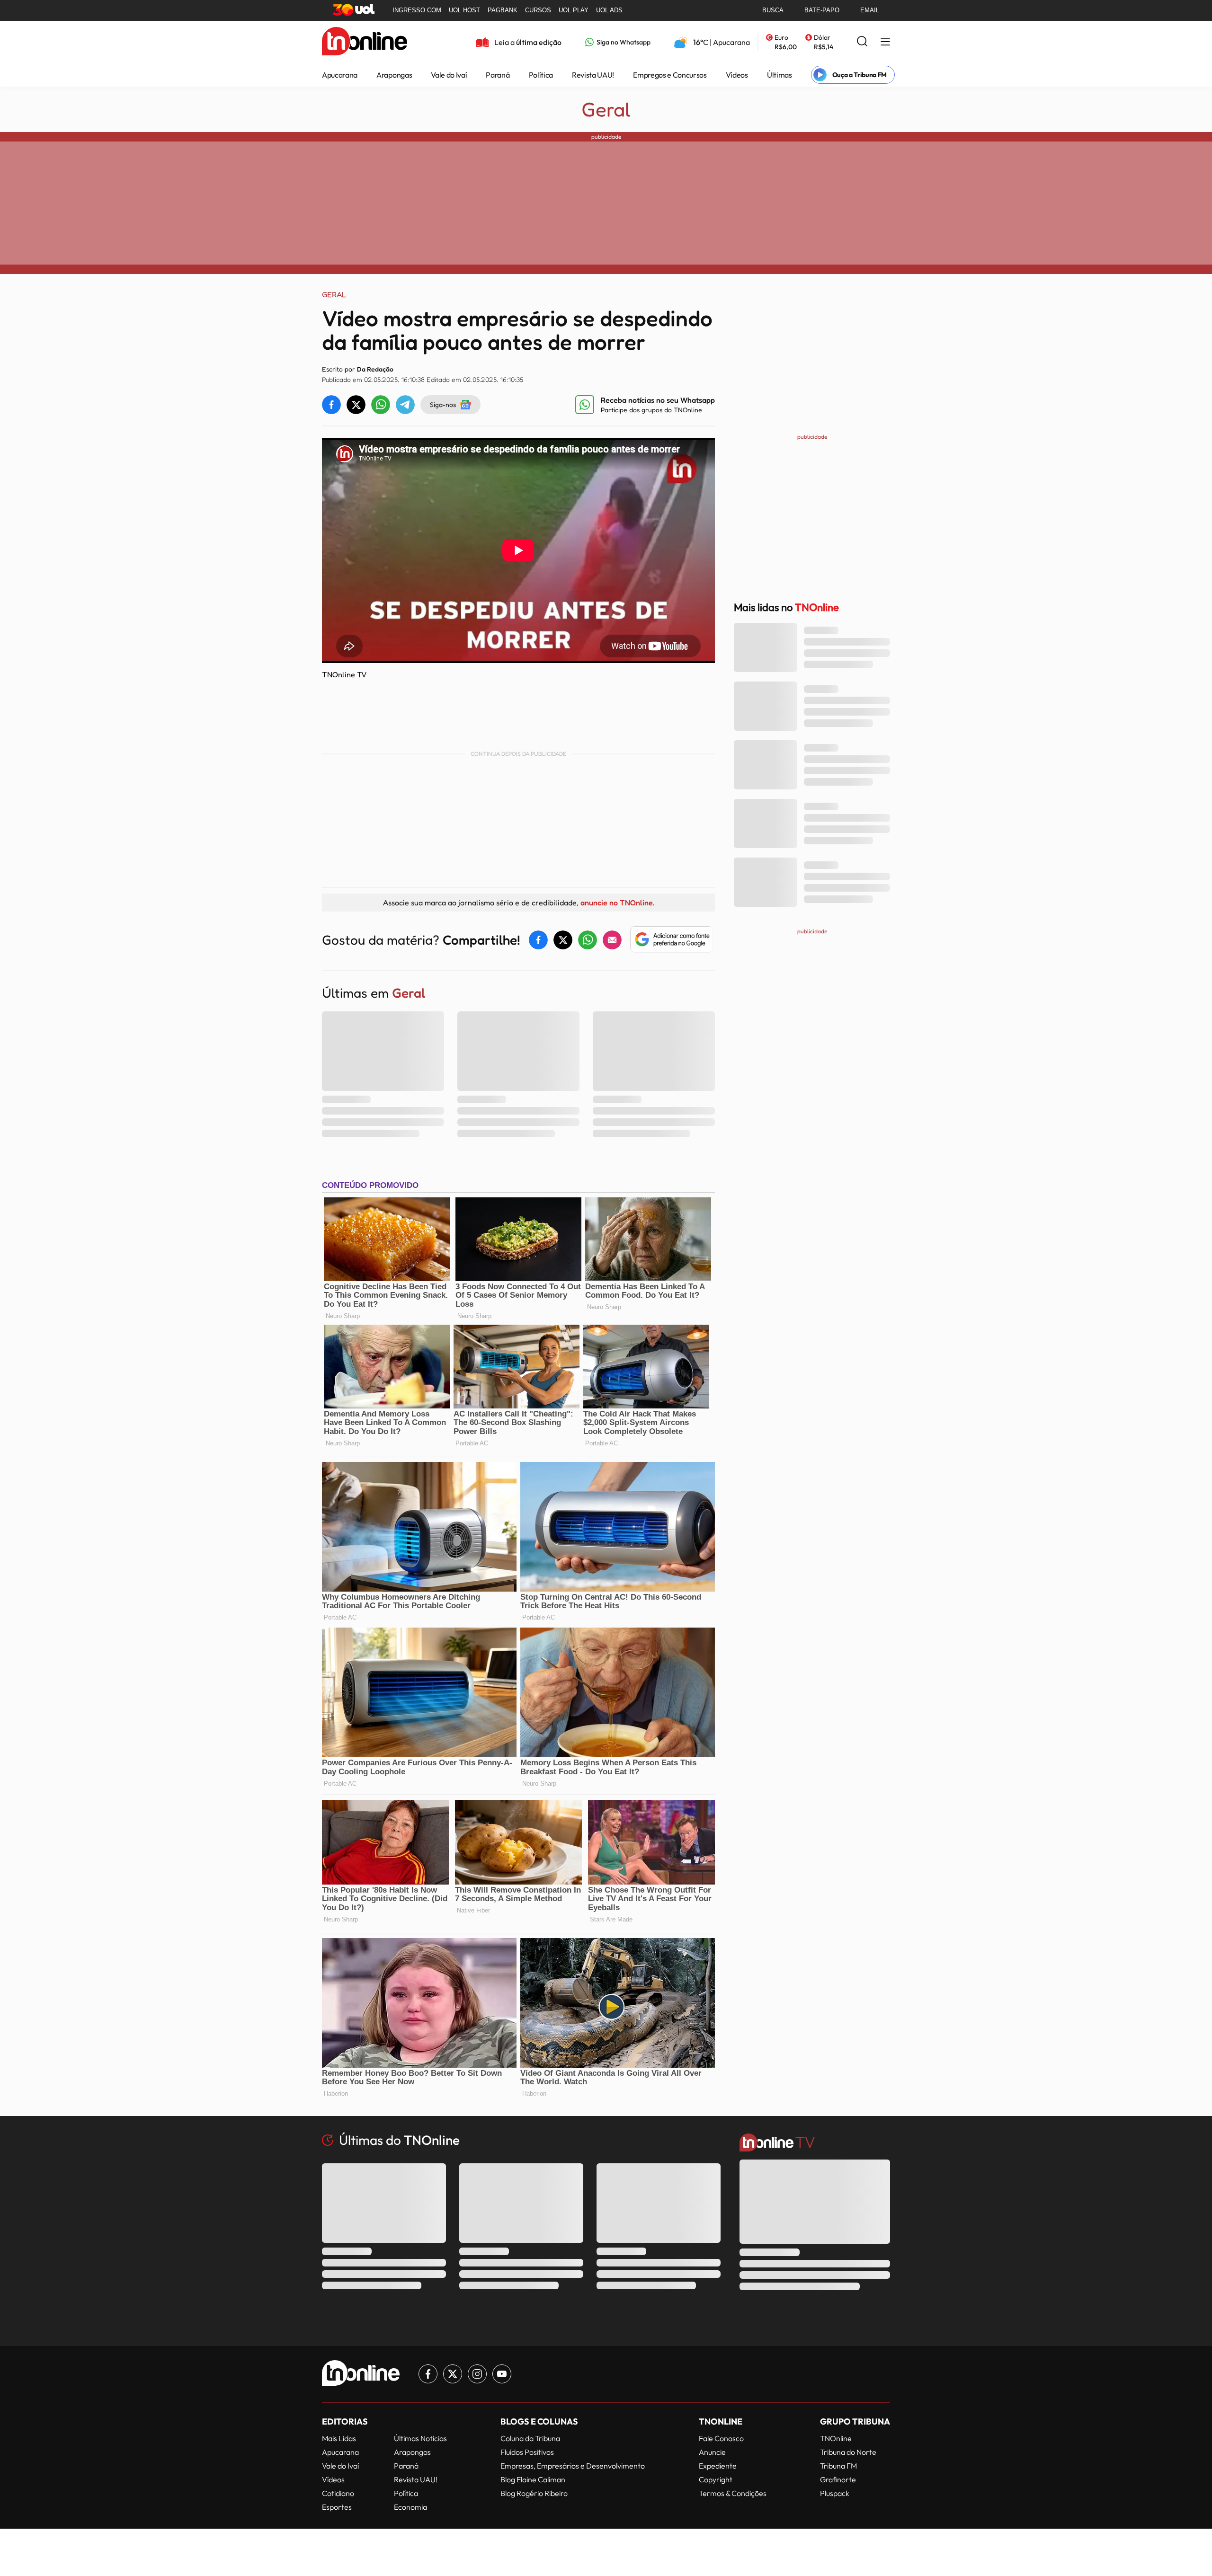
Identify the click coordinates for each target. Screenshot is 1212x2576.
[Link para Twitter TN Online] (453, 2374)
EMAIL (870, 10)
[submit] (862, 42)
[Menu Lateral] (885, 42)
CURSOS (538, 10)
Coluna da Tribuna (530, 2438)
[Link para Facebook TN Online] (428, 2374)
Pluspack (835, 2493)
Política (541, 75)
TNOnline (836, 2438)
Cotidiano (338, 2493)
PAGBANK (503, 10)
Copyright (716, 2479)
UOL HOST (464, 10)
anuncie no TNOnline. (617, 903)
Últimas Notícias (420, 2438)
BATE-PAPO (822, 10)
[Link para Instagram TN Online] (477, 2374)
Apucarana (340, 75)
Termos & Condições (733, 2493)
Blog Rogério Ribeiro (534, 2493)
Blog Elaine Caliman (533, 2479)
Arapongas (394, 75)
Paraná (498, 75)
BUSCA (773, 10)
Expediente (718, 2466)
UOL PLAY (574, 10)
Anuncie (712, 2452)
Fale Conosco (721, 2438)
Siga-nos (443, 404)
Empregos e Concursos (670, 75)
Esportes (337, 2507)
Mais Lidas (339, 2438)
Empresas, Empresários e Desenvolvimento (573, 2466)
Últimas (780, 75)
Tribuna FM (838, 2466)
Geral (606, 109)
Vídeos (737, 75)
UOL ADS (609, 10)
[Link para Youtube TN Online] (502, 2374)
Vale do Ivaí (449, 75)
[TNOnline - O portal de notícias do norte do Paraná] (365, 42)
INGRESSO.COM (417, 10)
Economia (410, 2507)
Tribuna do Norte (848, 2452)
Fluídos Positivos (527, 2452)
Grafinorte (838, 2479)
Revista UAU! (593, 75)
